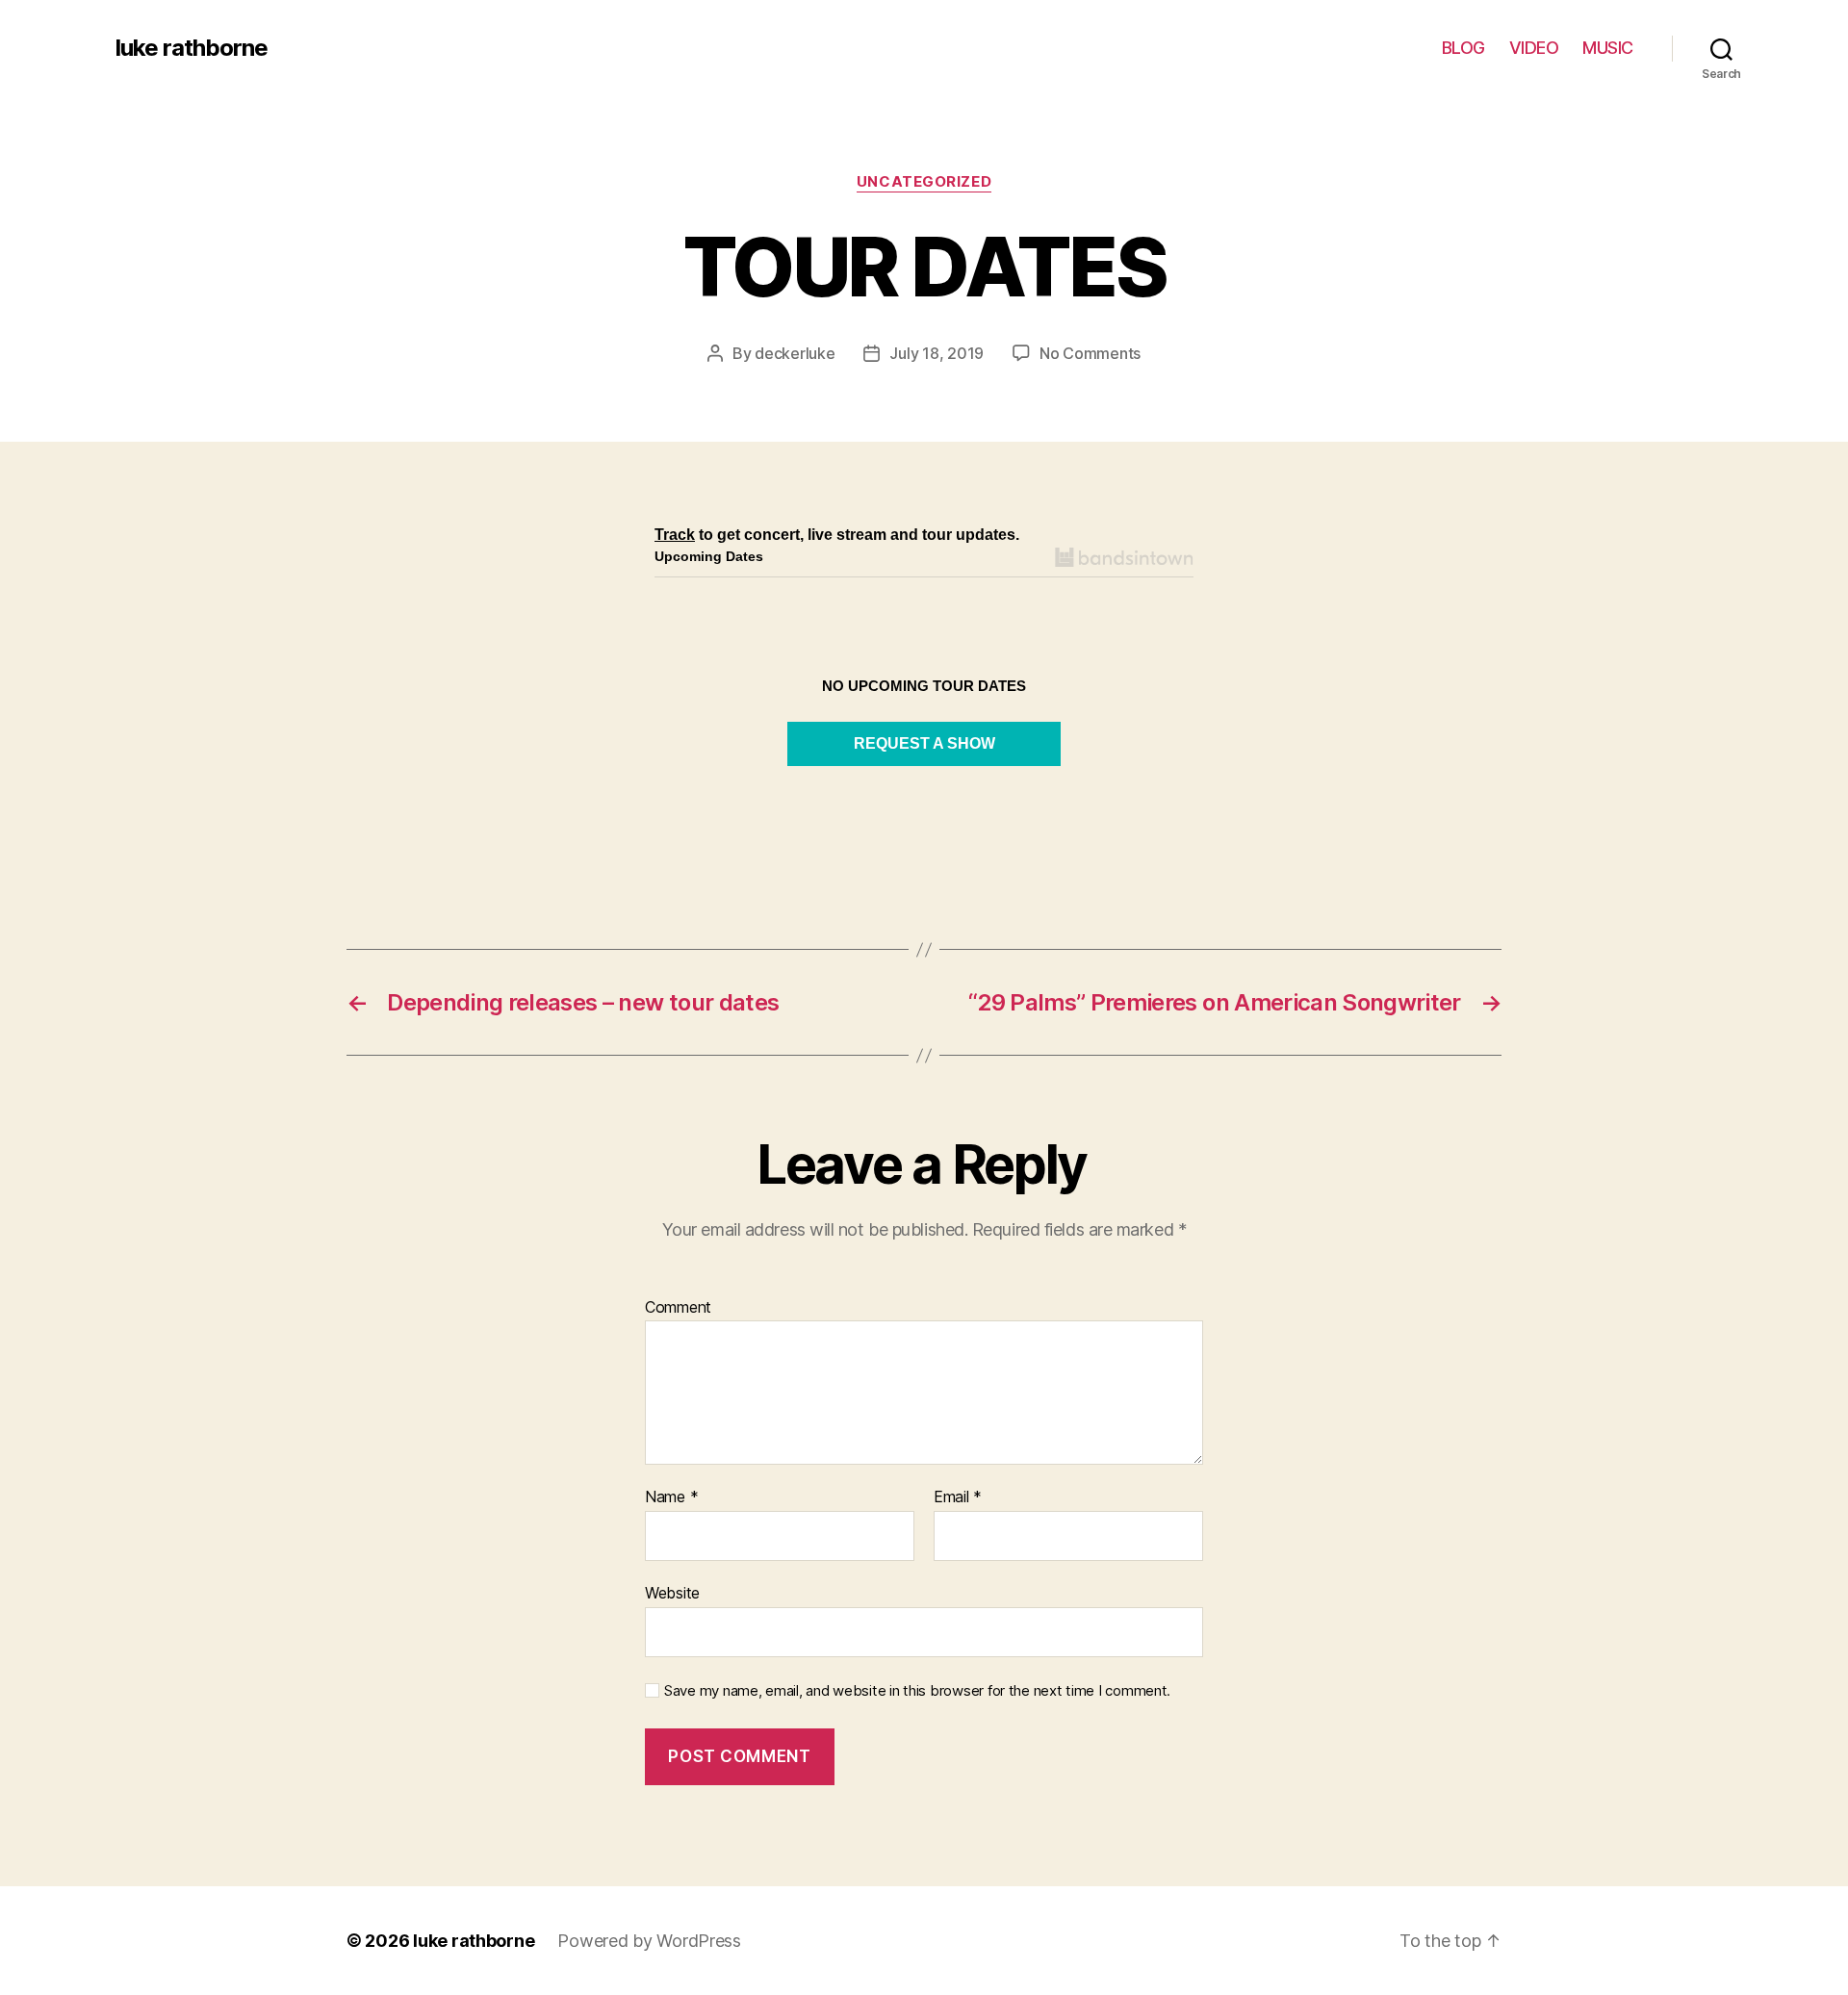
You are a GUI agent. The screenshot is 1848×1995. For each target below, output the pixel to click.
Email (958, 1497)
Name (671, 1497)
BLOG (1463, 48)
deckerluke (795, 353)
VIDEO (1534, 48)
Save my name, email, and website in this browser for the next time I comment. (917, 1691)
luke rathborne (192, 48)
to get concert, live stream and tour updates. (837, 535)
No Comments (1090, 353)
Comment (678, 1308)
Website (672, 1592)
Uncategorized (924, 182)
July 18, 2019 (937, 353)
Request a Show (924, 743)
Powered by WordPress (649, 1941)
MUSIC (1608, 48)
